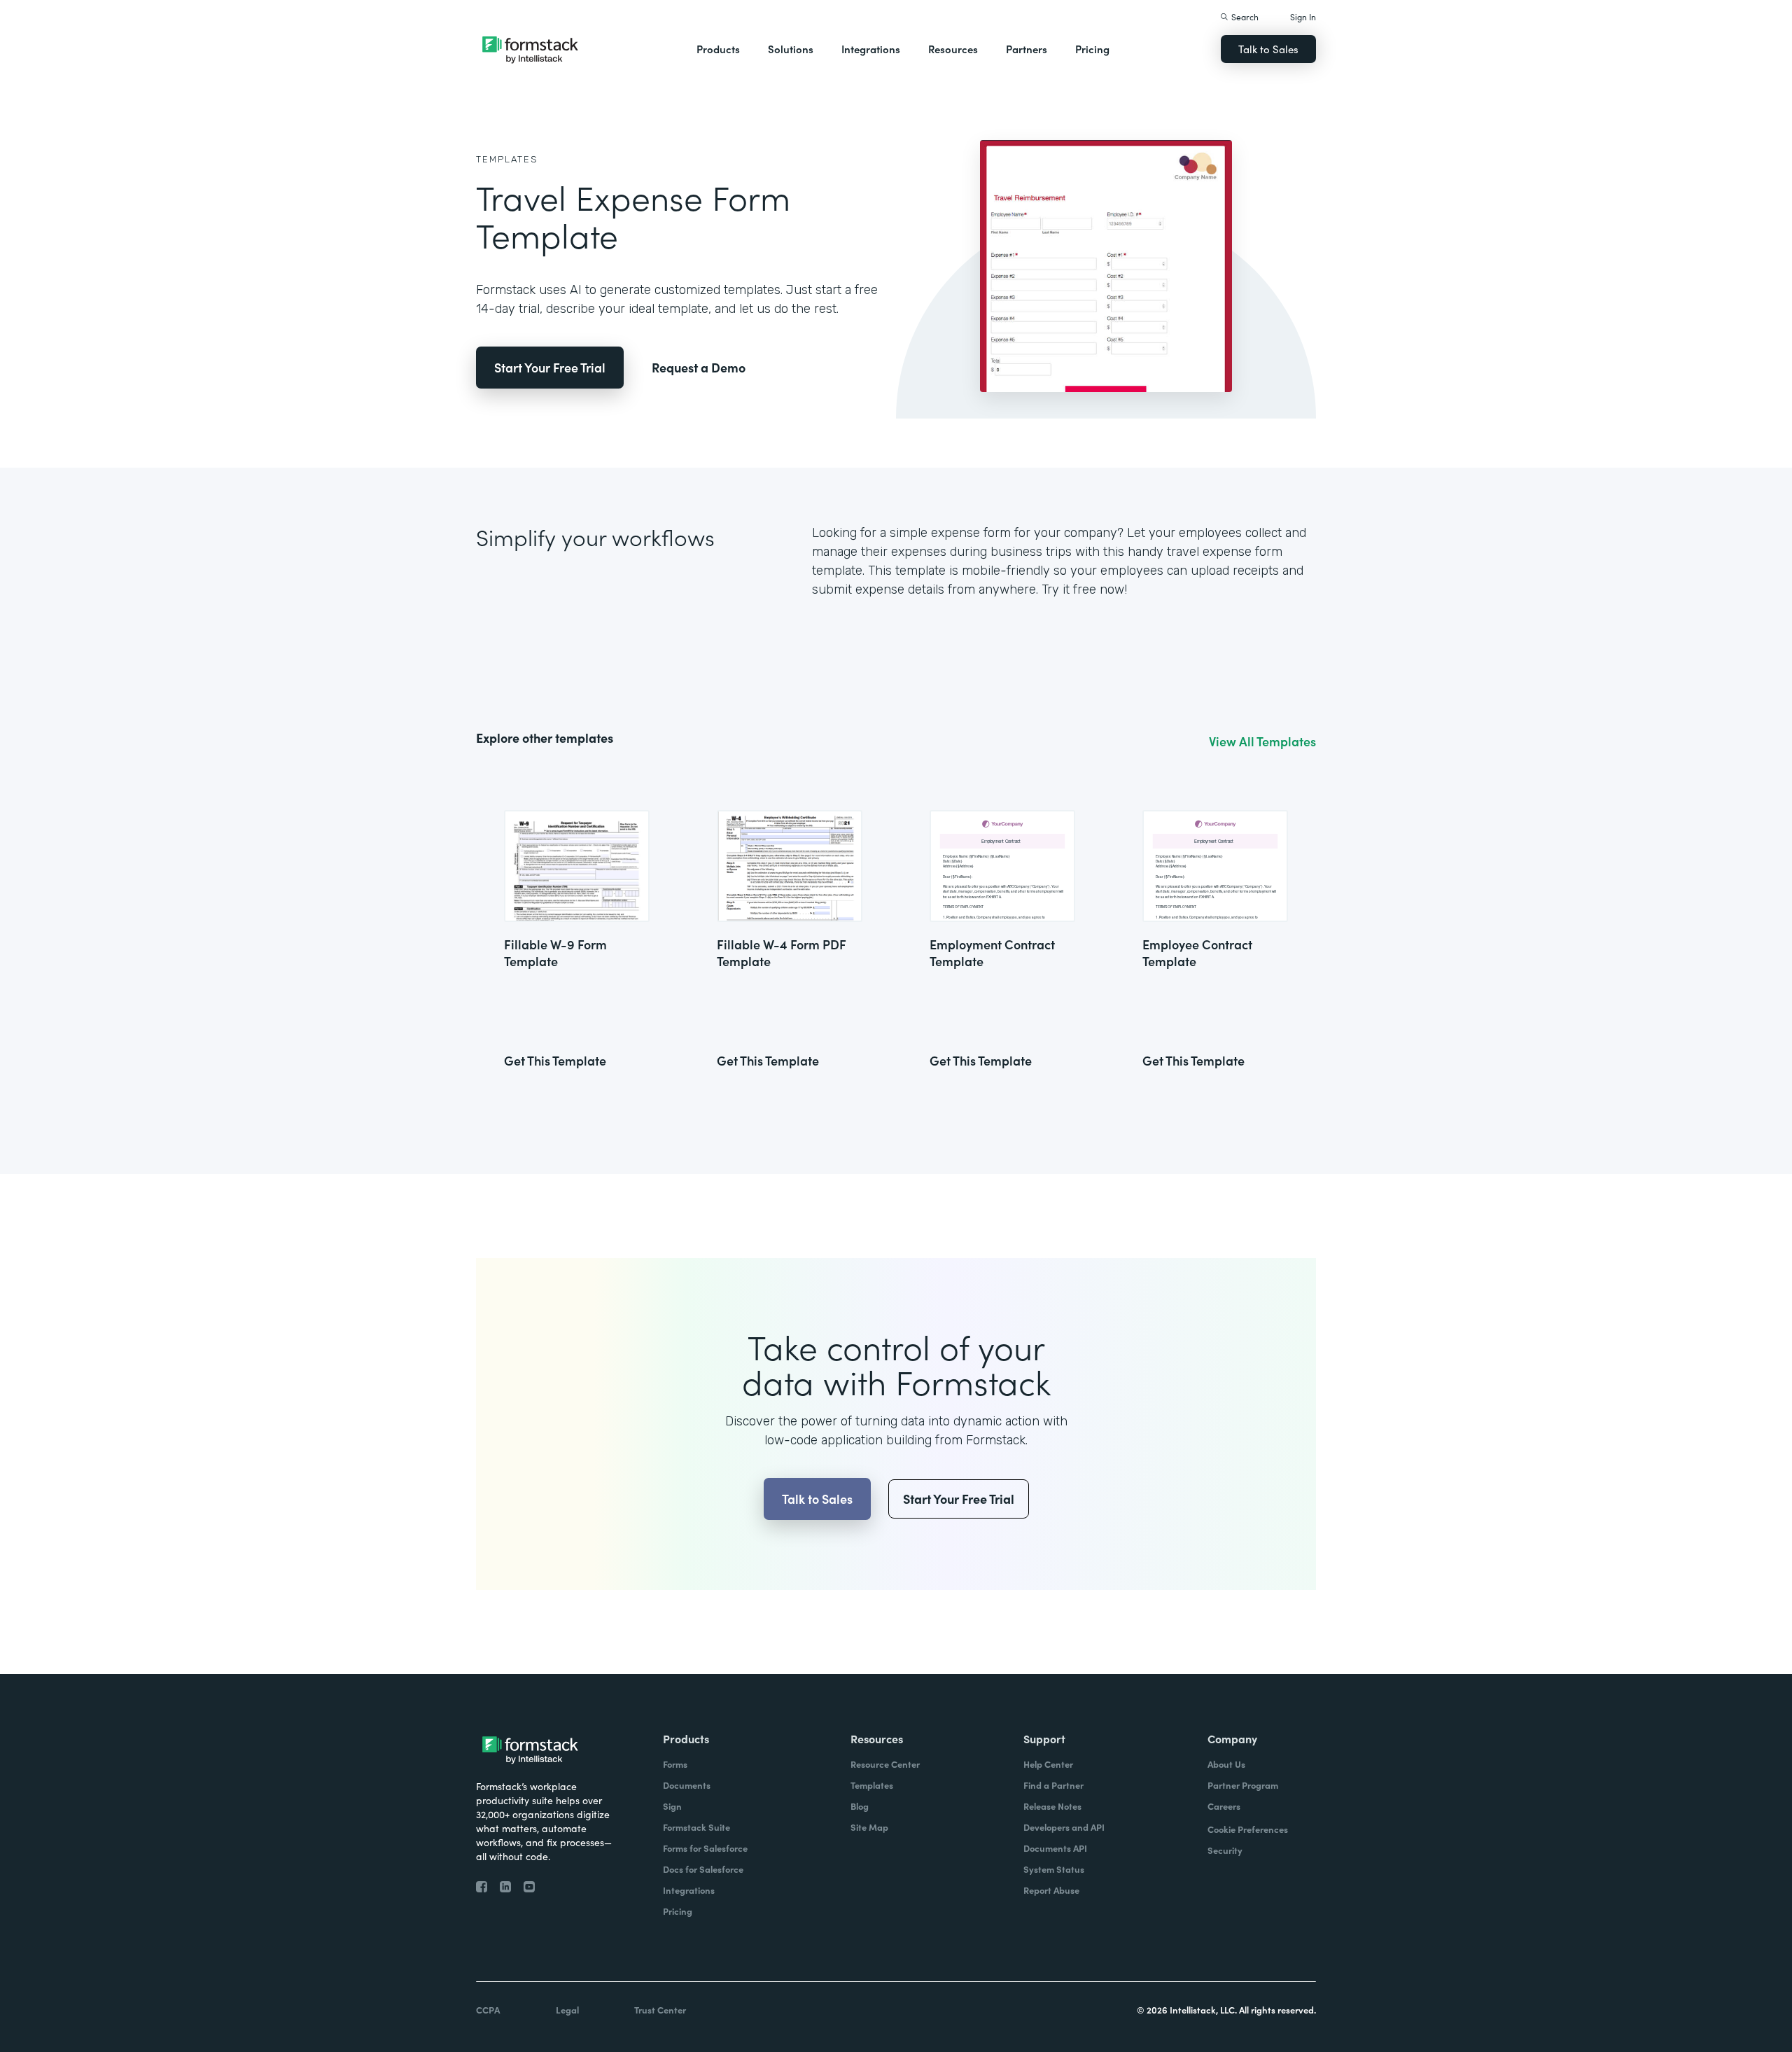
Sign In (1303, 16)
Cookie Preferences (1248, 1829)
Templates (507, 159)
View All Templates (1262, 741)
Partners (1027, 49)
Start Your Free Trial (550, 367)
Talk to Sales (1268, 49)
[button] (718, 49)
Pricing (1092, 49)
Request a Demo (699, 367)
